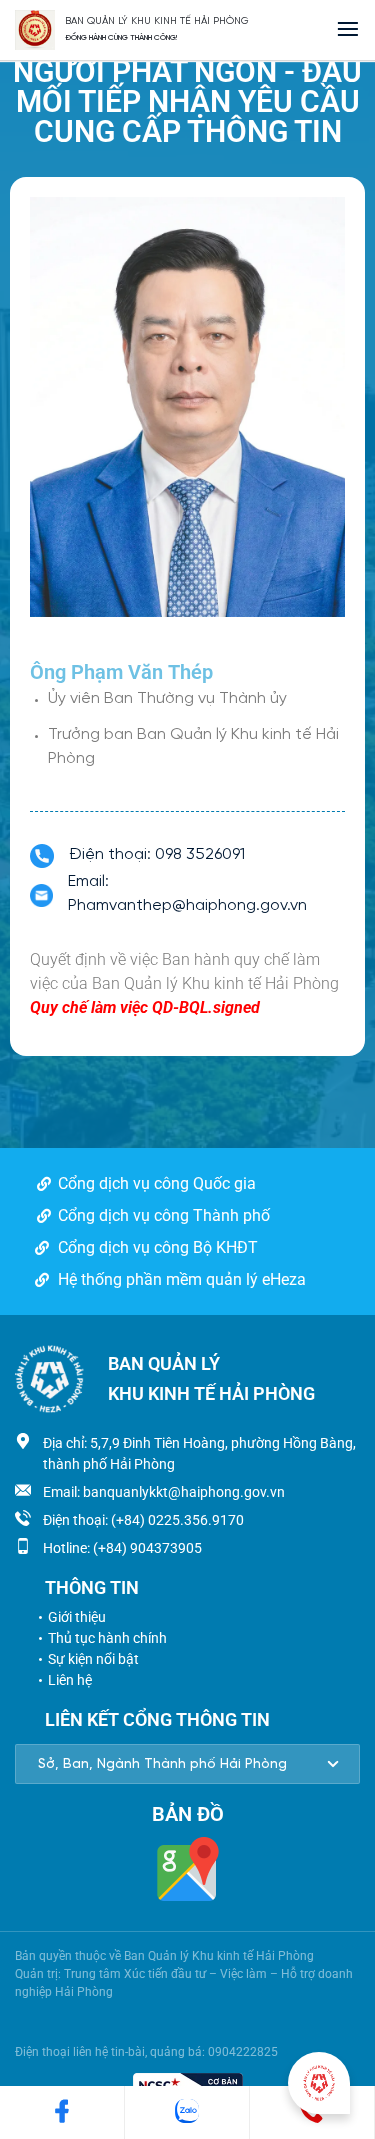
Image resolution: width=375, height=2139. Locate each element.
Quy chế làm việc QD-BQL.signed (145, 1007)
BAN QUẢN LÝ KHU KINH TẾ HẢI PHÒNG (157, 21)
